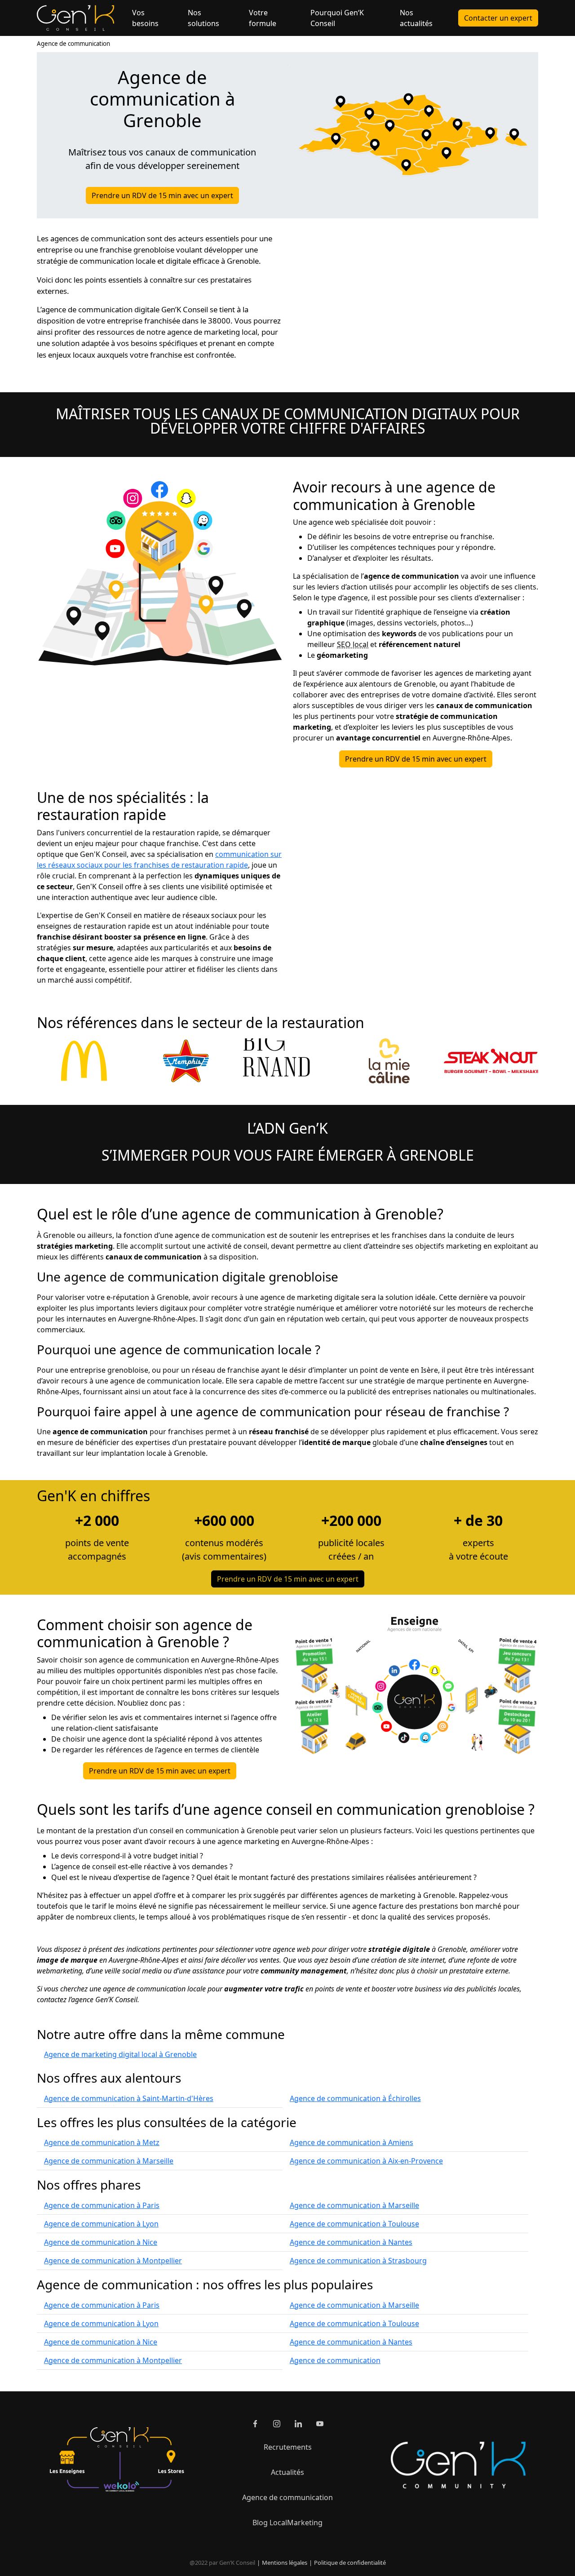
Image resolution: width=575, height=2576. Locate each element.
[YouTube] (320, 2424)
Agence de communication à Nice (101, 2242)
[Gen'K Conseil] (75, 18)
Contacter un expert (498, 18)
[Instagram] (277, 2424)
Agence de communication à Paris (102, 2205)
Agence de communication (73, 44)
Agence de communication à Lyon (101, 2224)
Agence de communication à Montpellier (113, 2261)
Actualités (287, 2472)
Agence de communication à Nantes (351, 2242)
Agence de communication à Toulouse (354, 2224)
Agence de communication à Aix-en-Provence (366, 2161)
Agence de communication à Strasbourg (358, 2261)
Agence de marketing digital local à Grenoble (120, 2054)
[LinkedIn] (298, 2424)
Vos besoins (145, 18)
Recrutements (288, 2447)
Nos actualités (416, 18)
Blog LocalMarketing (287, 2523)
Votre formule (263, 18)
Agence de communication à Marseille (109, 2161)
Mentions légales (285, 2563)
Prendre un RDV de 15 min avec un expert (162, 195)
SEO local (353, 644)
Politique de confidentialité (350, 2563)
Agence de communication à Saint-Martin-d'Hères (129, 2098)
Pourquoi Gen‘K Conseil (337, 18)
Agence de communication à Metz (102, 2142)
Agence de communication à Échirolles (355, 2098)
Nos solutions (203, 18)
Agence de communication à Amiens (352, 2142)
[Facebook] (255, 2424)
